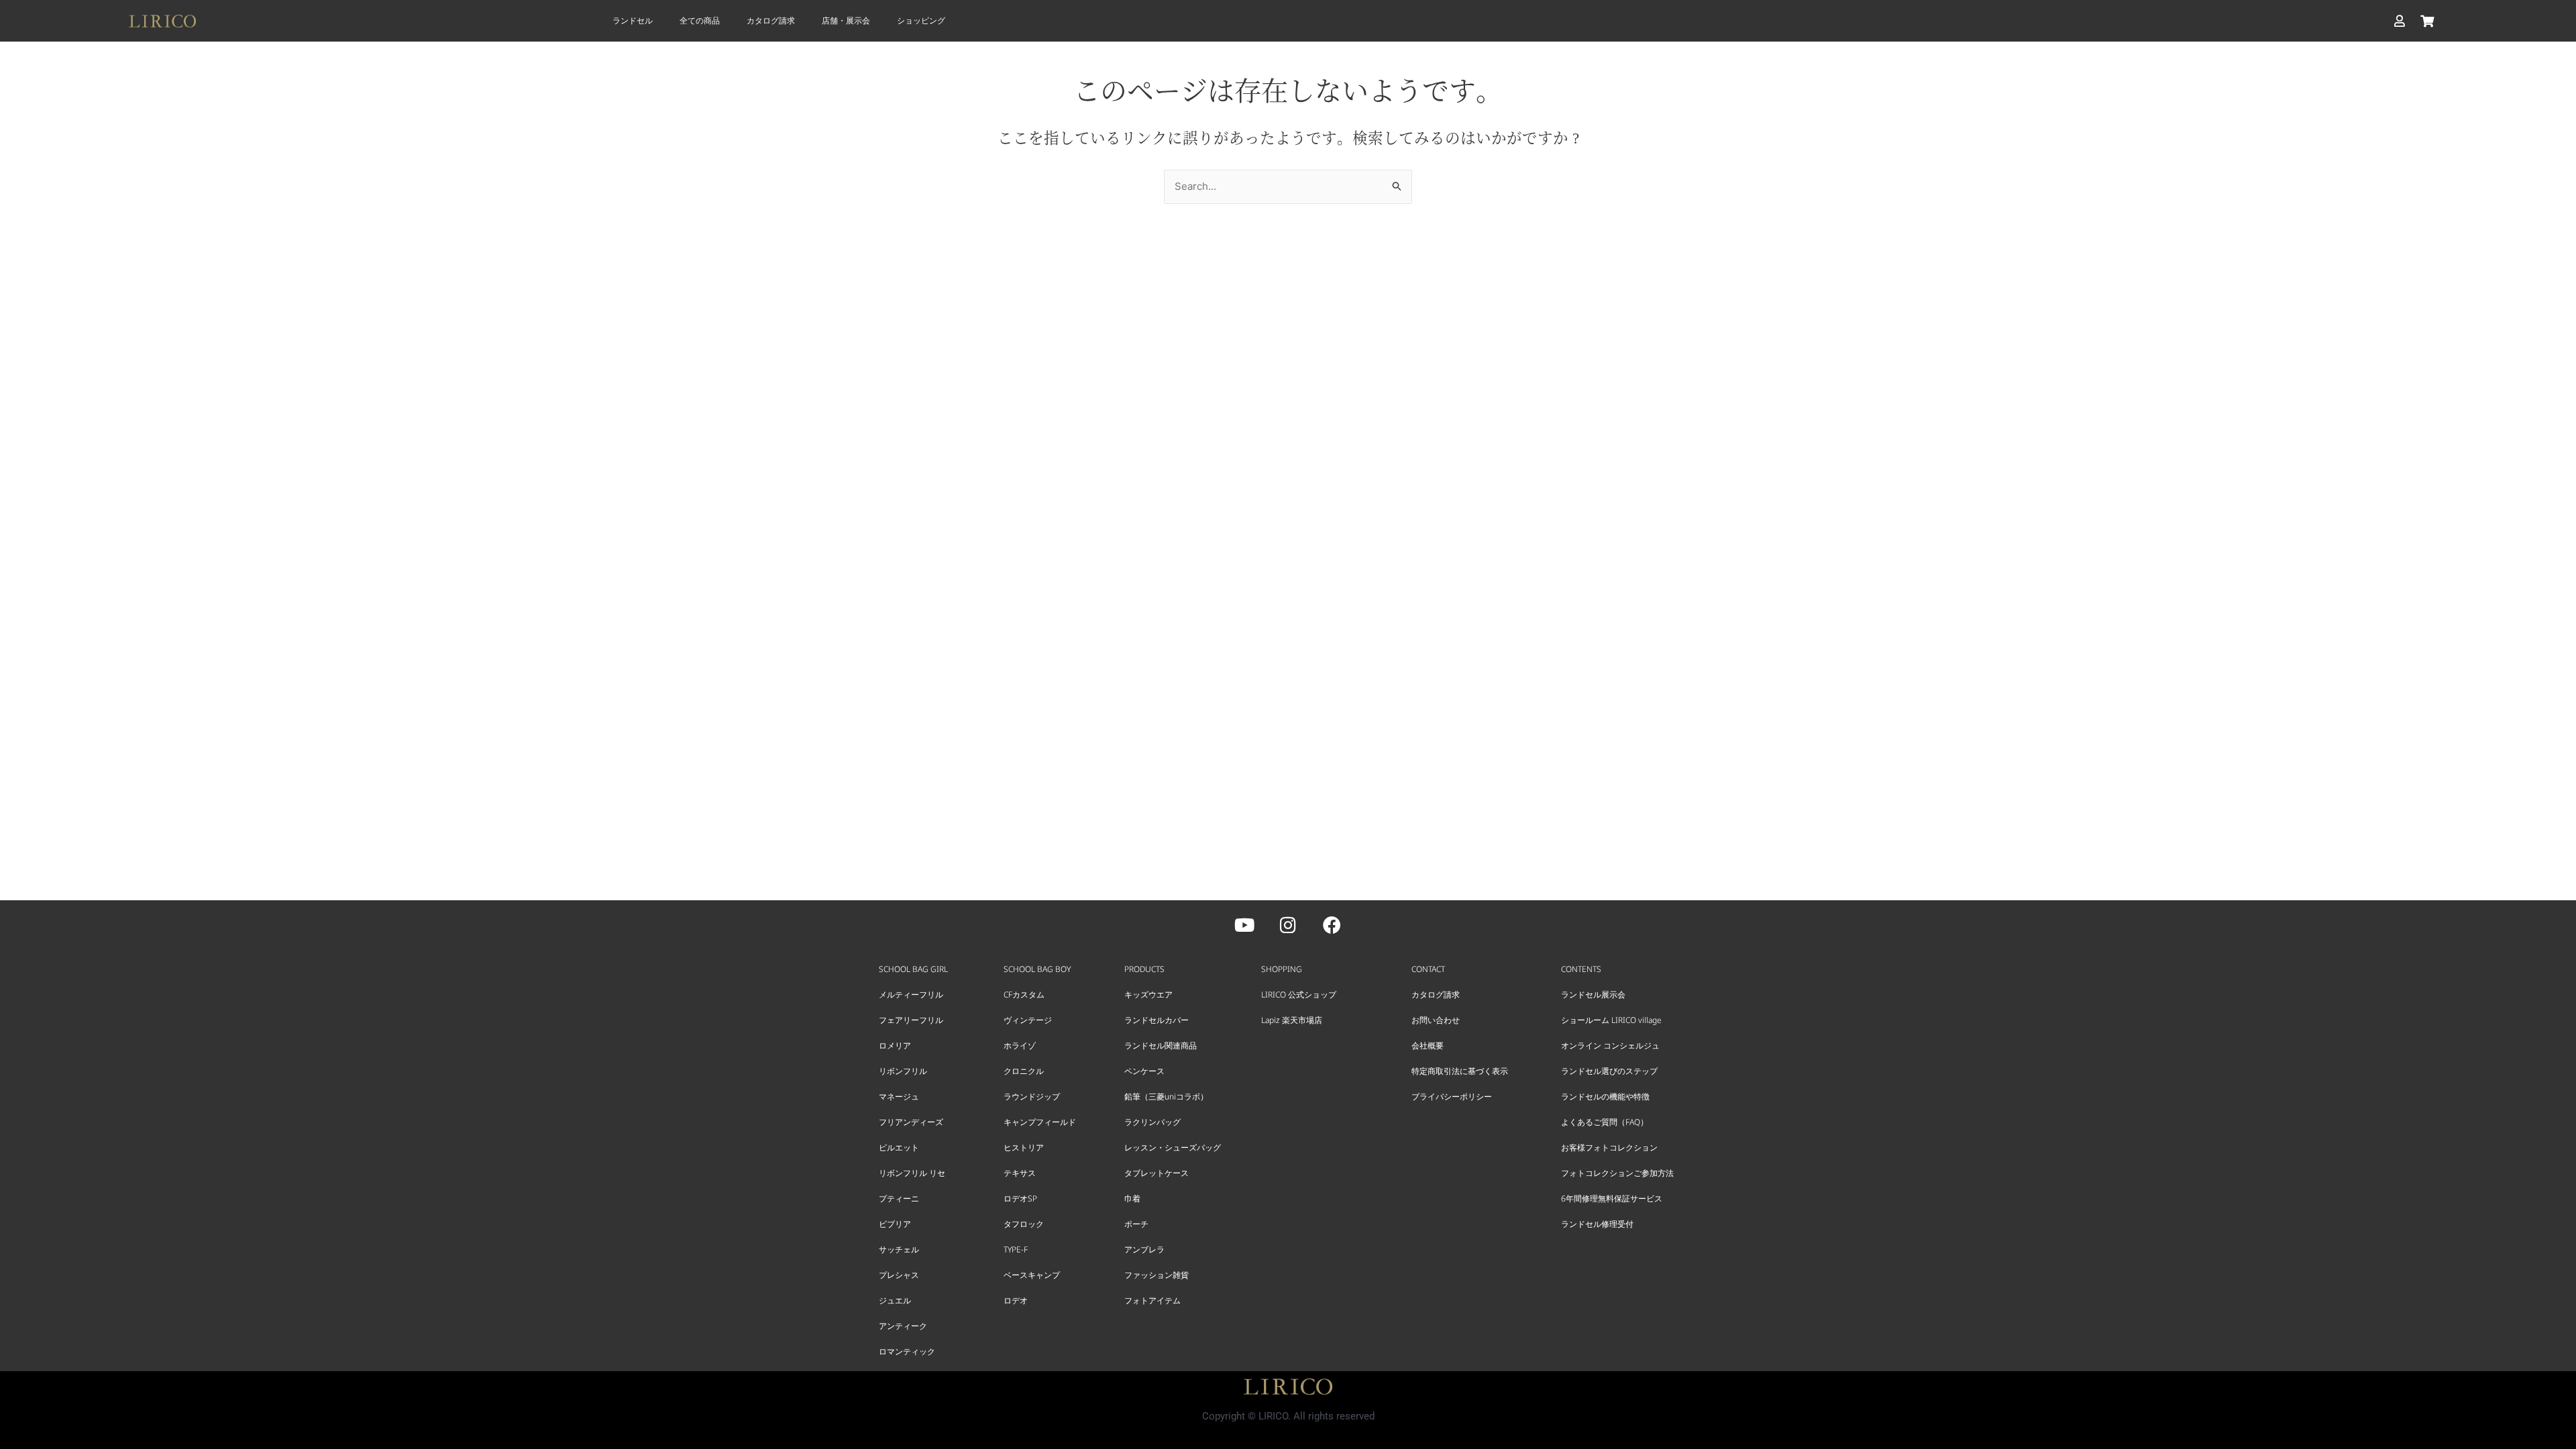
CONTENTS (1581, 969)
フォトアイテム (1152, 1300)
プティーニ (899, 1198)
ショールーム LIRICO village (1611, 1020)
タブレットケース (1157, 1173)
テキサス (1020, 1173)
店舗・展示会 (846, 20)
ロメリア (895, 1045)
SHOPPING (1282, 969)
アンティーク (903, 1326)
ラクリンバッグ (1152, 1122)
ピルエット (899, 1147)
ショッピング (921, 20)
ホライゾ (1020, 1045)
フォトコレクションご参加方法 (1617, 1173)
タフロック (1024, 1224)
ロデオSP (1020, 1198)
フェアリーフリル (911, 1020)
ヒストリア (1024, 1147)
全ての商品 (700, 20)
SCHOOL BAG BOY (1037, 969)
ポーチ (1136, 1224)
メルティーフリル (911, 995)
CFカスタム (1024, 995)
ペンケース (1144, 1071)
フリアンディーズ (911, 1122)
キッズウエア (1148, 995)
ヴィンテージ (1028, 1020)
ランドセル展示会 (1593, 995)
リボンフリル (903, 1071)
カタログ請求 (771, 20)
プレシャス (899, 1275)
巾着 (1132, 1198)
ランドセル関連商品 (1161, 1045)
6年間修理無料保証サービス (1612, 1198)
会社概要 (1428, 1045)
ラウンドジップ (1032, 1096)
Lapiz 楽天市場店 (1292, 1020)
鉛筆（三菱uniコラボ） (1166, 1096)
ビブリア (895, 1224)
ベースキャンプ (1032, 1275)
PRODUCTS (1144, 969)
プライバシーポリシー (1452, 1096)
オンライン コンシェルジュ (1610, 1045)
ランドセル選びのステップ (1609, 1071)
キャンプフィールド (1040, 1122)
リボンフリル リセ (912, 1173)
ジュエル (895, 1300)
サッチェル (899, 1249)
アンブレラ (1144, 1249)
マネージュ (899, 1096)
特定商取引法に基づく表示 (1460, 1071)
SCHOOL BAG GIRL (913, 969)
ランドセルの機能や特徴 (1605, 1096)
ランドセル (633, 20)
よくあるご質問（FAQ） (1605, 1122)
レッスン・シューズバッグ (1173, 1147)
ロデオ (1016, 1300)
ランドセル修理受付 (1597, 1224)
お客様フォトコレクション (1609, 1147)
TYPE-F (1016, 1249)
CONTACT (1428, 969)
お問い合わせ (1436, 1020)
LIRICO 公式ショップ (1299, 995)
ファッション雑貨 (1157, 1275)
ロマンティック (907, 1351)
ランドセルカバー (1157, 1020)
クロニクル (1024, 1071)
